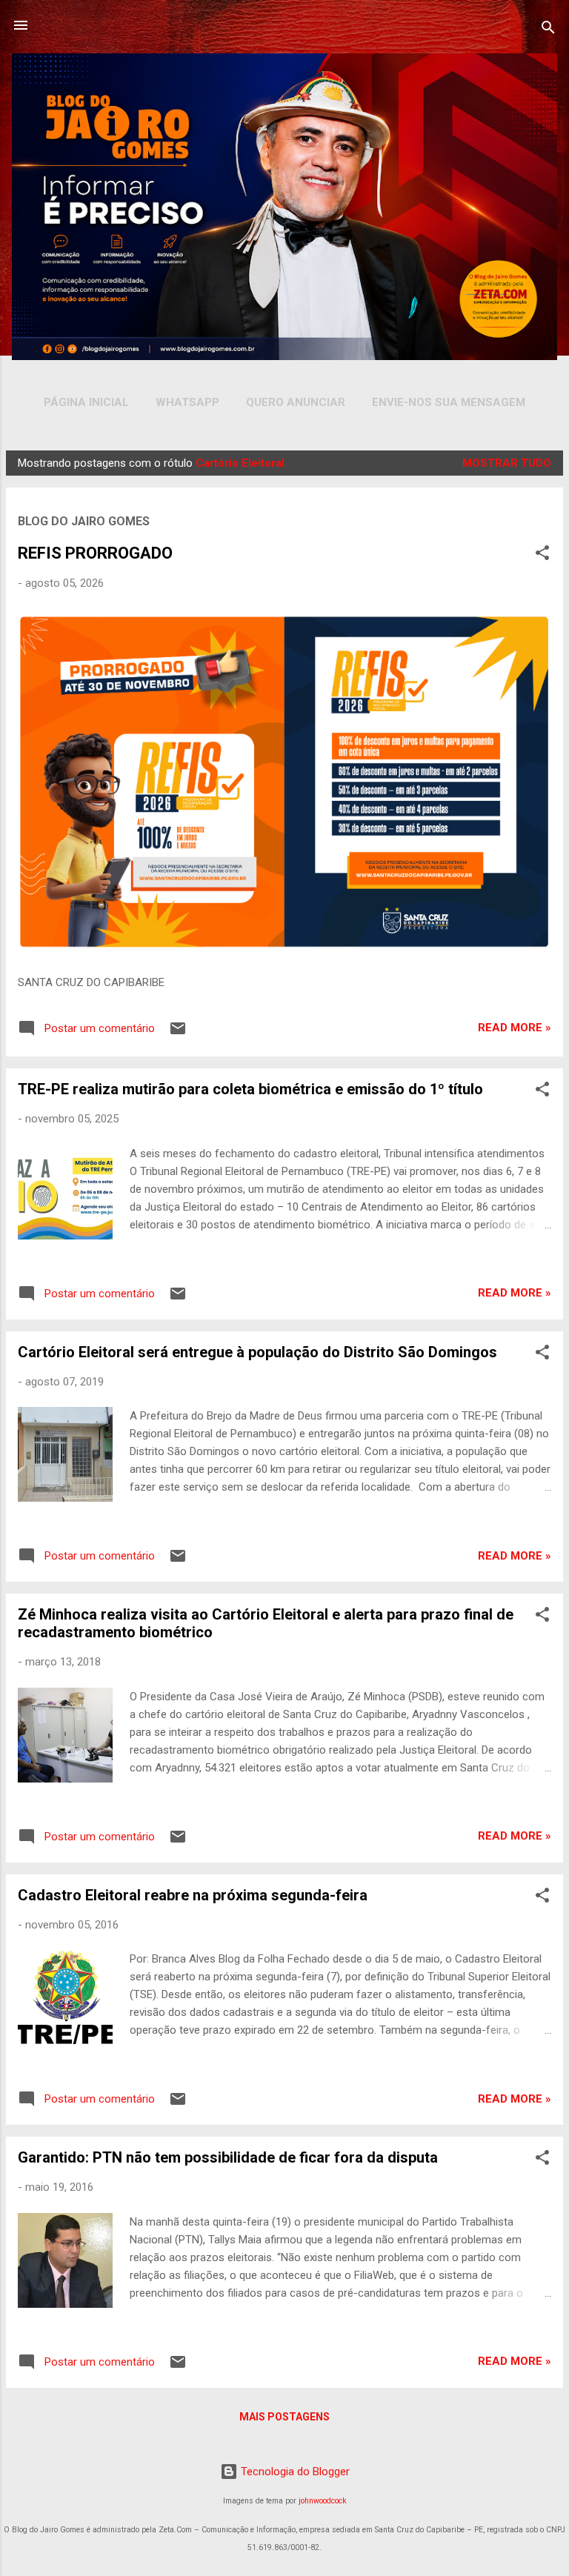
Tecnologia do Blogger (294, 2472)
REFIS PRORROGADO (95, 553)
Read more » (515, 1028)
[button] (542, 555)
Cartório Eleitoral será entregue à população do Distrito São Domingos (257, 1352)
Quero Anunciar (296, 402)
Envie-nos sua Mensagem (449, 402)
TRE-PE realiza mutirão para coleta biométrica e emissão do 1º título (250, 1089)
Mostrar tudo (507, 463)
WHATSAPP (187, 402)
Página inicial (86, 402)
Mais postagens (284, 2417)
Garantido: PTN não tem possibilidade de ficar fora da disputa (228, 2157)
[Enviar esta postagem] (178, 1034)
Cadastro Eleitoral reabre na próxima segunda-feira (193, 1895)
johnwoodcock (323, 2501)
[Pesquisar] (548, 30)
